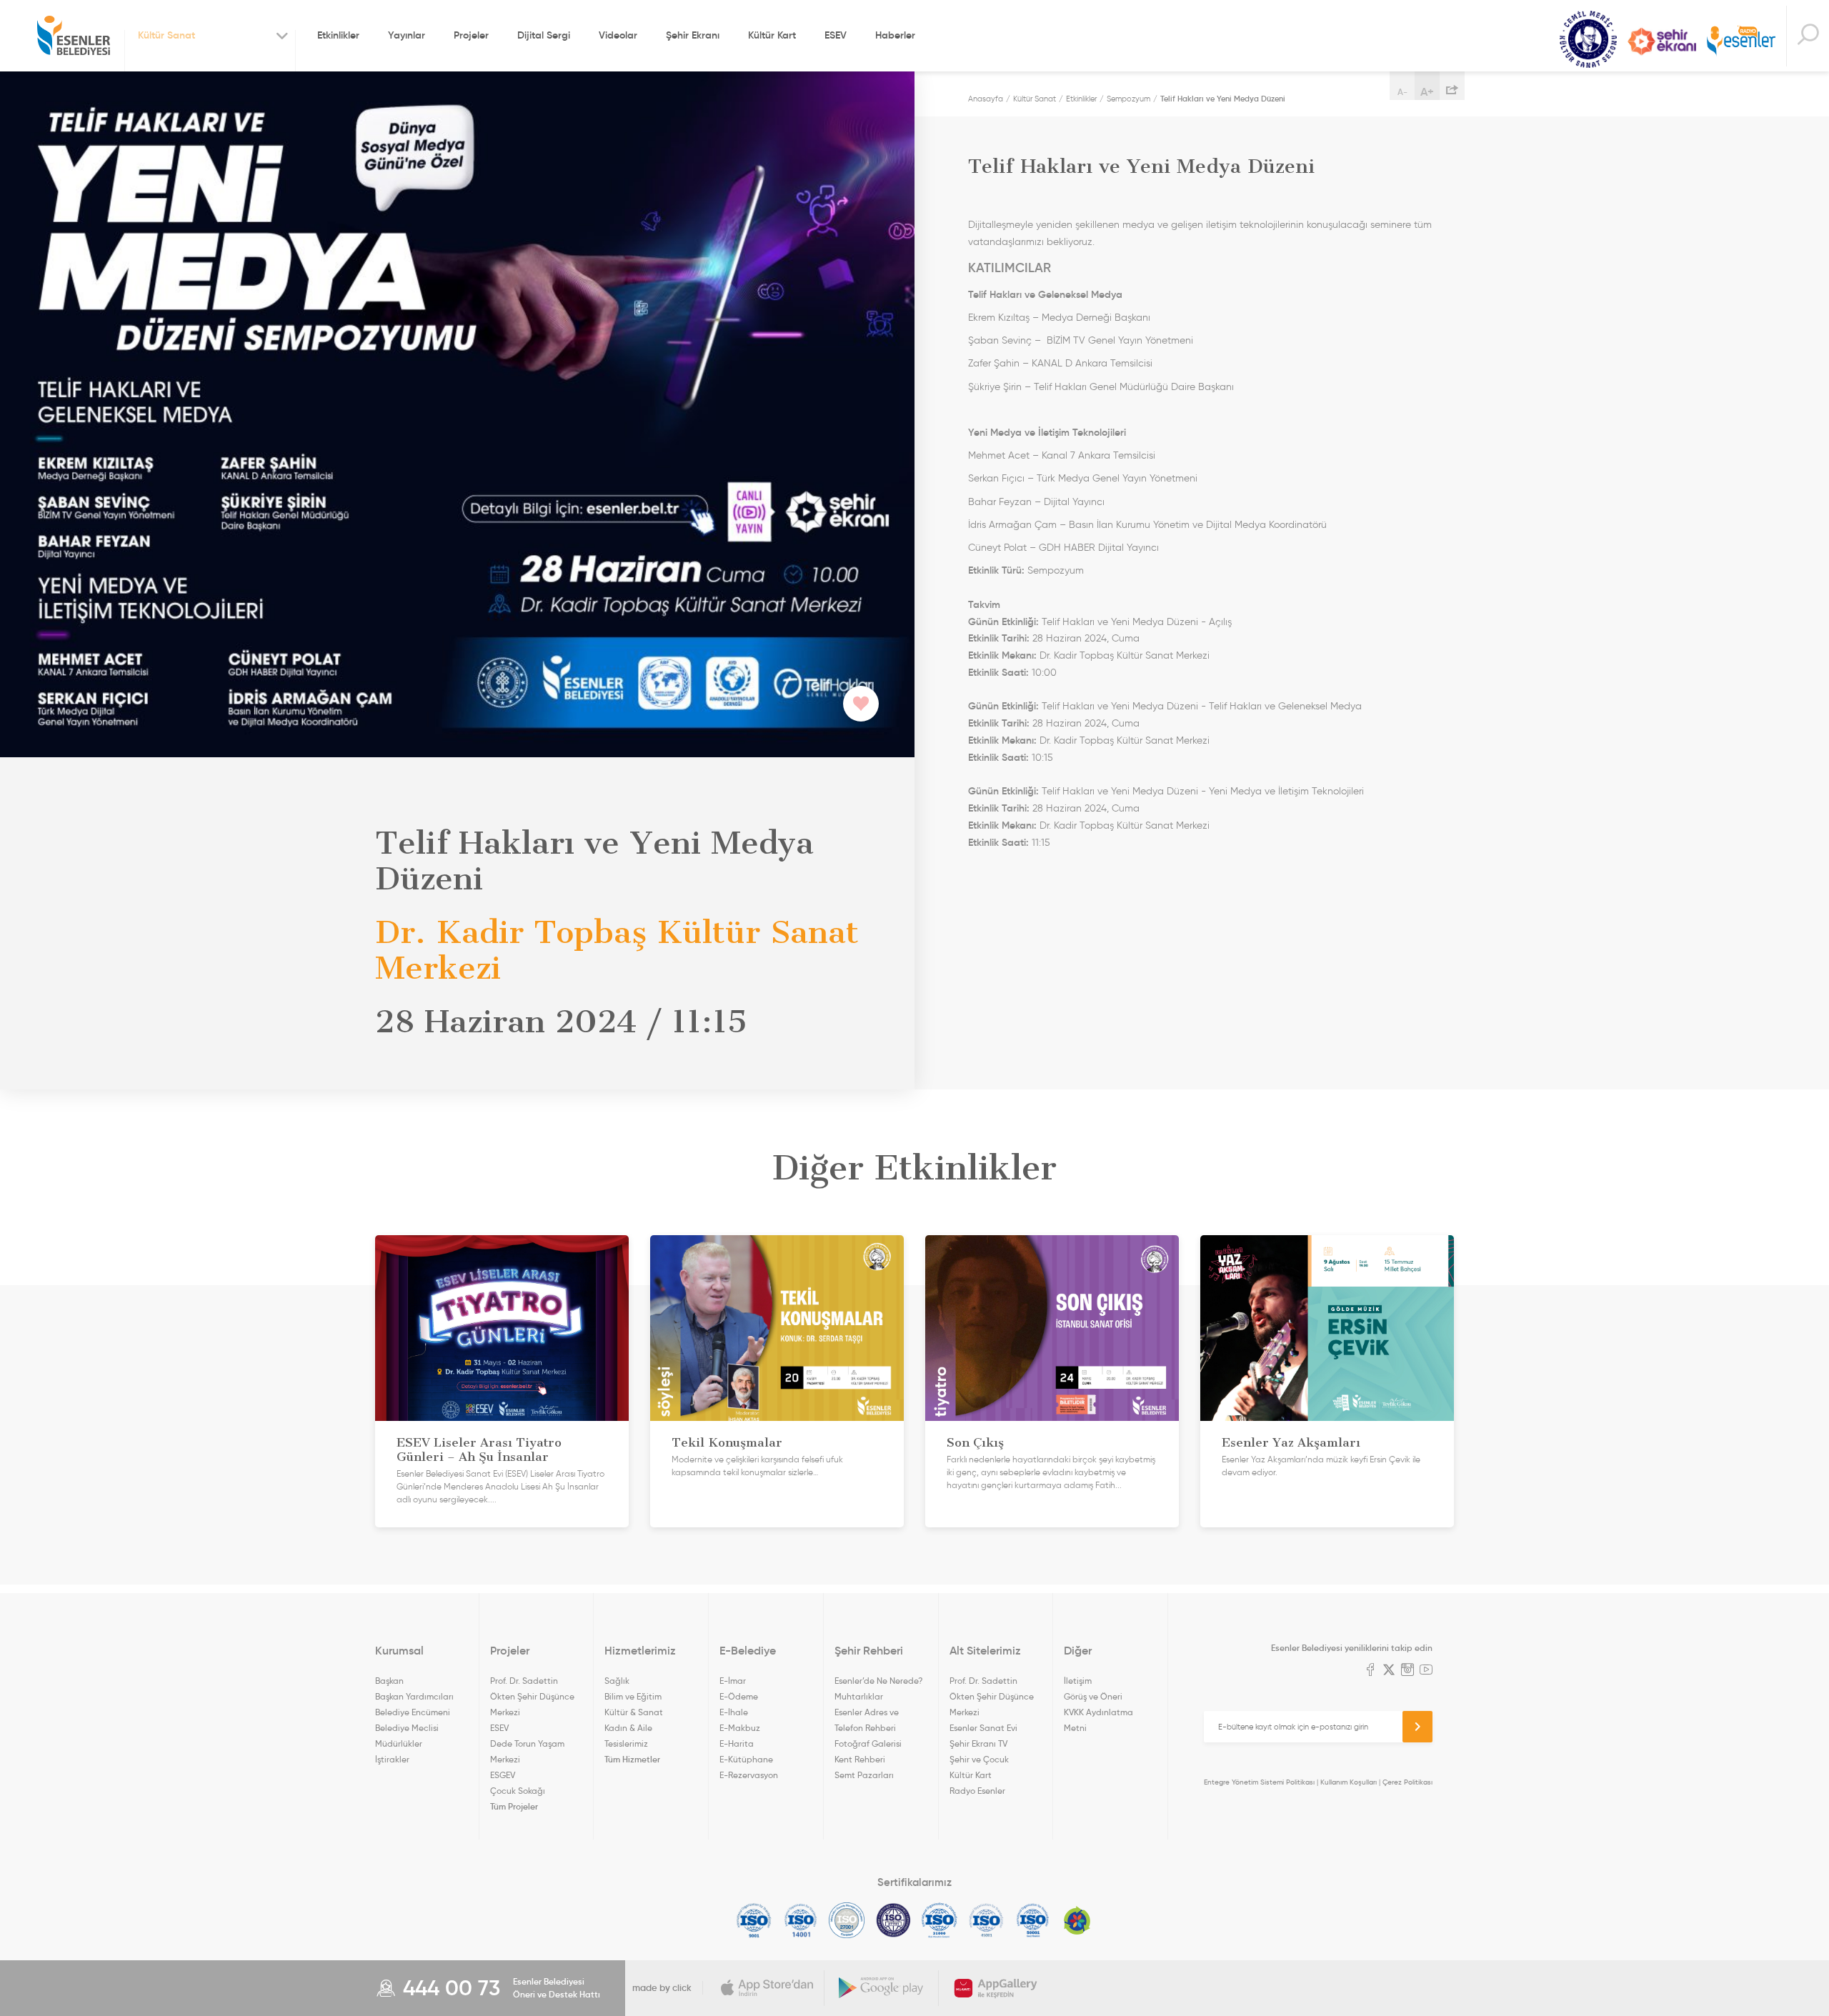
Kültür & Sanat (634, 1712)
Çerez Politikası (1407, 1782)
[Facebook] (1370, 1671)
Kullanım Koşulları (1349, 1782)
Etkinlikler (338, 35)
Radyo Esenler (1741, 42)
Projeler (471, 35)
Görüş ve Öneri (1093, 1696)
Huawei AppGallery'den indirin (996, 1988)
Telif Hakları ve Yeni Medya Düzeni (1223, 99)
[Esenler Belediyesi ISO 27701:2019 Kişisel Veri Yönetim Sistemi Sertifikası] (893, 1920)
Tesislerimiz (626, 1743)
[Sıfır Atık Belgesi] (1077, 1920)
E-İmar (733, 1681)
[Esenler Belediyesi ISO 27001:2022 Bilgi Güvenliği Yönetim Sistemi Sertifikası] (847, 1920)
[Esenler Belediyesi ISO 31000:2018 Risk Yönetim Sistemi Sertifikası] (940, 1920)
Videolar (618, 35)
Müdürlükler (399, 1743)
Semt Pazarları (864, 1775)
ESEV (836, 35)
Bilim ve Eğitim (633, 1696)
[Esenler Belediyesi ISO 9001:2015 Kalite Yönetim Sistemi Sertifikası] (754, 1920)
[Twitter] (1389, 1671)
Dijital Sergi (544, 35)
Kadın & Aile (628, 1728)
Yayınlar (407, 35)
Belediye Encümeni (413, 1712)
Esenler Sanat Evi (983, 1728)
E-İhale (734, 1712)
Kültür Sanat (1588, 40)
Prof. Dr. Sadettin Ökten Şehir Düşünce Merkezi (532, 1696)
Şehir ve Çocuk (979, 1759)
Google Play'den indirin (882, 1988)
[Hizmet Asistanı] (1808, 36)
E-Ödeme (739, 1696)
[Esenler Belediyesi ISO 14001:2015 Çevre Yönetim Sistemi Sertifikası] (801, 1920)
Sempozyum (1128, 99)
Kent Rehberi (860, 1759)
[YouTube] (1426, 1671)
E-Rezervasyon (749, 1775)
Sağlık (617, 1681)
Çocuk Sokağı (518, 1791)
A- (1402, 92)
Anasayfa (986, 99)
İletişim (1078, 1681)
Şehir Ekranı (693, 35)
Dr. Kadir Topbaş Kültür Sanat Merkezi (1125, 655)
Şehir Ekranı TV (1662, 41)
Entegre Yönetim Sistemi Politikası (1259, 1782)
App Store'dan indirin (767, 1988)
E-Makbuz (740, 1728)
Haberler (895, 35)
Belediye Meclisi (407, 1728)
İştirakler (392, 1759)
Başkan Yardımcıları (414, 1696)
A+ (1427, 91)
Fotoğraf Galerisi (868, 1743)
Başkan (389, 1681)
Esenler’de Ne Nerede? (878, 1681)
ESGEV (503, 1775)
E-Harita (737, 1743)
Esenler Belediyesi (74, 36)
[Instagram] (1407, 1671)
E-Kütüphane (746, 1759)
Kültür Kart (772, 35)
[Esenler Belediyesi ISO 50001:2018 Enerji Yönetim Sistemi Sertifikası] (1033, 1920)
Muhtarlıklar (859, 1696)
